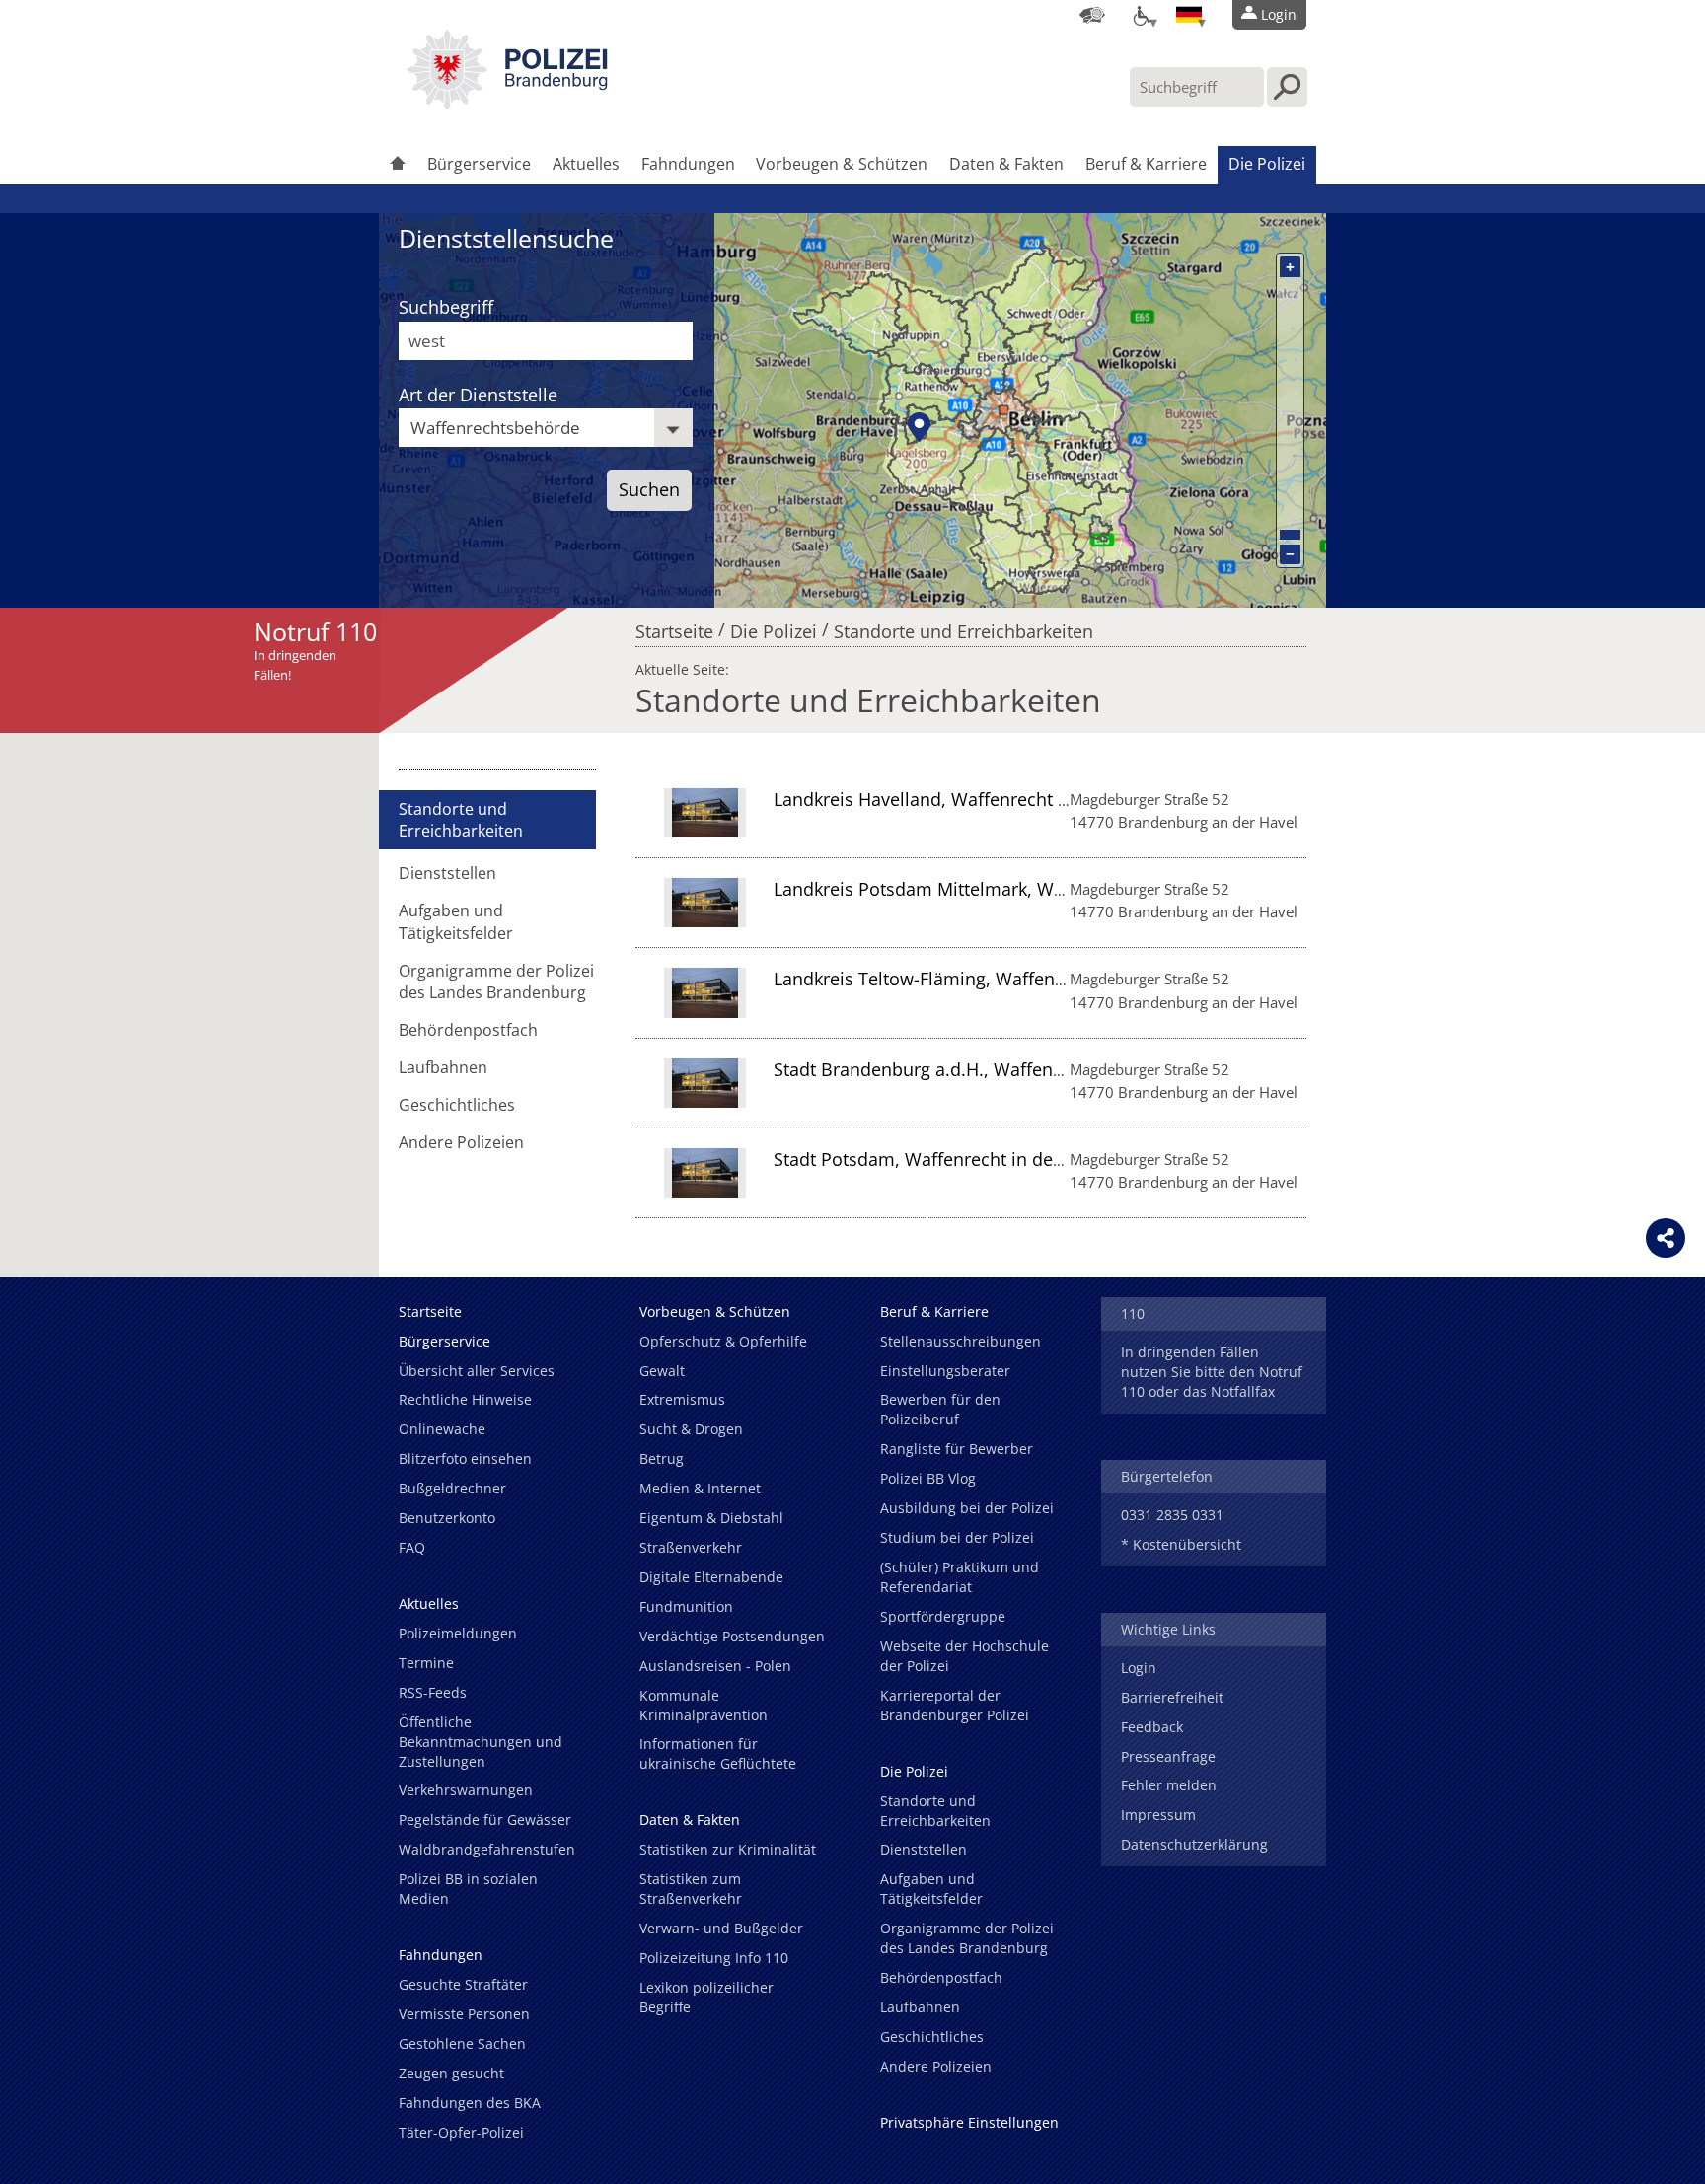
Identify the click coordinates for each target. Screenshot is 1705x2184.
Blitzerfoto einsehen (465, 1458)
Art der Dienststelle (478, 395)
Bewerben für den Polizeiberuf (940, 1409)
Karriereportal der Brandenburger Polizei (955, 1705)
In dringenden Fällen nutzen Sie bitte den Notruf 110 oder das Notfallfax (1212, 1372)
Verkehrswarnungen (466, 1790)
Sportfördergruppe (943, 1616)
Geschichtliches (457, 1105)
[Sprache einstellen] (1189, 15)
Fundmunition (686, 1606)
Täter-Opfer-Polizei (461, 2132)
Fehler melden (1169, 1785)
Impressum (1158, 1815)
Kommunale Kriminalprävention (704, 1705)
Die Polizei (1267, 164)
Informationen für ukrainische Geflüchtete (718, 1753)
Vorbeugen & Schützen (842, 164)
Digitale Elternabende (711, 1577)
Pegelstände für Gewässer (485, 1820)
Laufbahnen (443, 1067)
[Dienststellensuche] (1092, 15)
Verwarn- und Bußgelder (721, 1928)
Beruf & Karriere (1146, 164)
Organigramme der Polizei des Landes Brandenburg (496, 982)
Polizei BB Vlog (928, 1478)
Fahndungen (688, 164)
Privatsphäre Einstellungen (969, 2122)
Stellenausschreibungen (961, 1341)
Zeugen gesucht (451, 2073)
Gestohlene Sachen (462, 2043)
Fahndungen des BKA (470, 2103)
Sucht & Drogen (691, 1429)
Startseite (674, 626)
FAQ (412, 1547)
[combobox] (546, 428)
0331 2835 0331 (1172, 1515)
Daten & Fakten (1006, 164)
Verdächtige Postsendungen (732, 1636)
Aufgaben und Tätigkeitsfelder (456, 921)
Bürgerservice (479, 164)
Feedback (1152, 1727)
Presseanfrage (1168, 1756)
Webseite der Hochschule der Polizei (964, 1656)
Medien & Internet (700, 1488)
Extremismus (682, 1399)
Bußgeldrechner (452, 1488)
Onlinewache (442, 1429)
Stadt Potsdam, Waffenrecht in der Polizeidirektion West (1006, 1159)
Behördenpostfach (468, 1030)
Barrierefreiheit (1172, 1697)
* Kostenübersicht (1181, 1544)
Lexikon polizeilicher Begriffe (706, 1997)
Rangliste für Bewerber (957, 1449)
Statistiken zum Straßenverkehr (691, 1889)
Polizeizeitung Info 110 (714, 1958)
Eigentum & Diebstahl (711, 1518)
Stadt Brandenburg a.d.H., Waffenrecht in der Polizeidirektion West (1051, 1069)
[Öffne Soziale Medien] (1666, 1238)
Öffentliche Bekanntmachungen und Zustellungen (481, 1742)
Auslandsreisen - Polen (715, 1666)
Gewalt (662, 1371)
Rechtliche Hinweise (465, 1399)
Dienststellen (447, 873)
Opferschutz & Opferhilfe (723, 1341)
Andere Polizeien (461, 1142)
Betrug (662, 1458)
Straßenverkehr (691, 1547)
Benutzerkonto (447, 1518)
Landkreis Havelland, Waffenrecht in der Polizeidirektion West (1030, 799)
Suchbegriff (446, 307)
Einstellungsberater (945, 1371)
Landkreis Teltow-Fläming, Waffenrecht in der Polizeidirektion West (1052, 979)
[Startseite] (398, 165)
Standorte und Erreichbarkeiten (964, 626)
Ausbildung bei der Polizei (967, 1508)
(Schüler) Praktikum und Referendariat (960, 1577)
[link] (507, 104)
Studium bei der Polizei (957, 1537)
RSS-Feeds (433, 1692)
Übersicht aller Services (477, 1371)
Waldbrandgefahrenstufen (487, 1849)
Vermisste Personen (464, 2014)
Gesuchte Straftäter (463, 1984)
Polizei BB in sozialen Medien (468, 1889)
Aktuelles (586, 164)
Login (1139, 1668)
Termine (426, 1663)
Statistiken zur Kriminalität (728, 1849)
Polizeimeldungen (458, 1633)
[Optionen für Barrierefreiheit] (1141, 15)
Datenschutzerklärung (1194, 1844)
